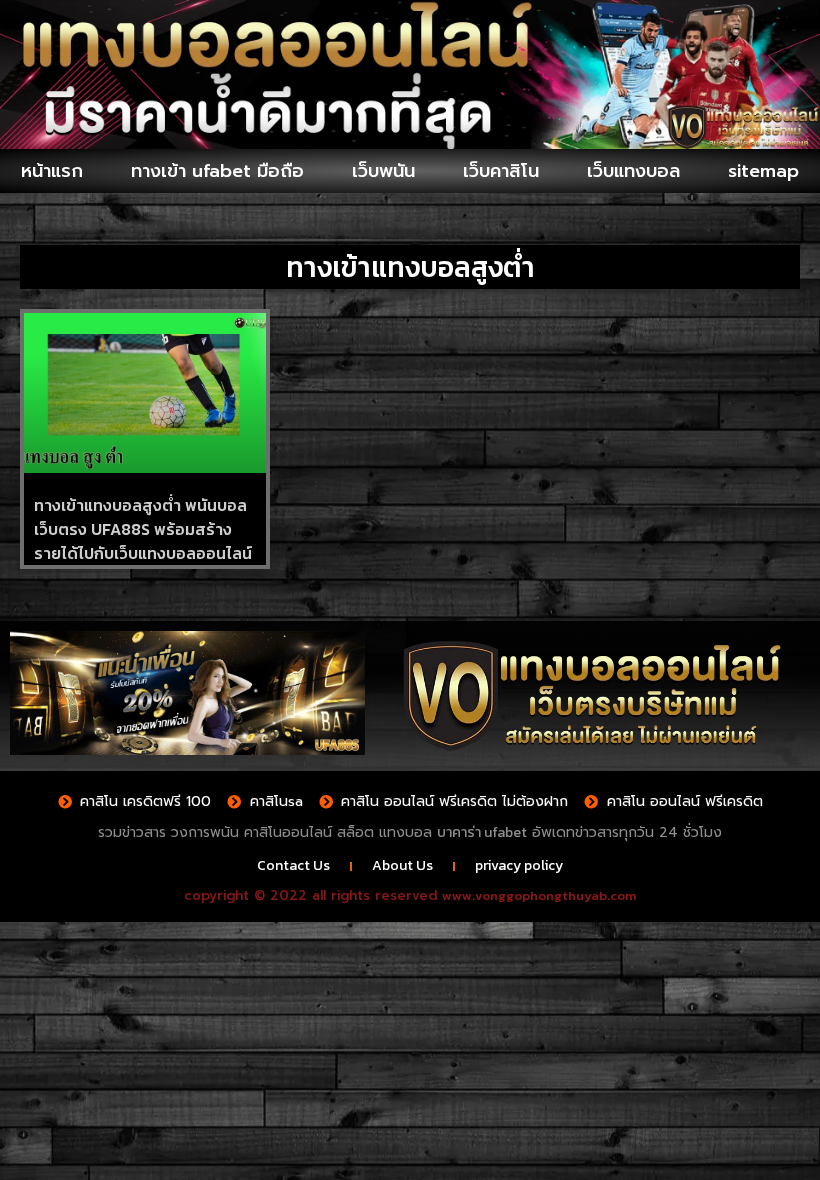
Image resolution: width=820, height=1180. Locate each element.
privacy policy (519, 865)
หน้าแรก (52, 171)
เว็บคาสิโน (501, 171)
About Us (402, 865)
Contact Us (293, 865)
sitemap (763, 171)
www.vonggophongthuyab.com (539, 895)
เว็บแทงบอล (633, 171)
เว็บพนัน (383, 171)
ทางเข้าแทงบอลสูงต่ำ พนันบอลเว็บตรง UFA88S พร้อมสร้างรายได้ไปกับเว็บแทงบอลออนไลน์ (143, 529)
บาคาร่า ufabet (482, 832)
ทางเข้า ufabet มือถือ (217, 171)
